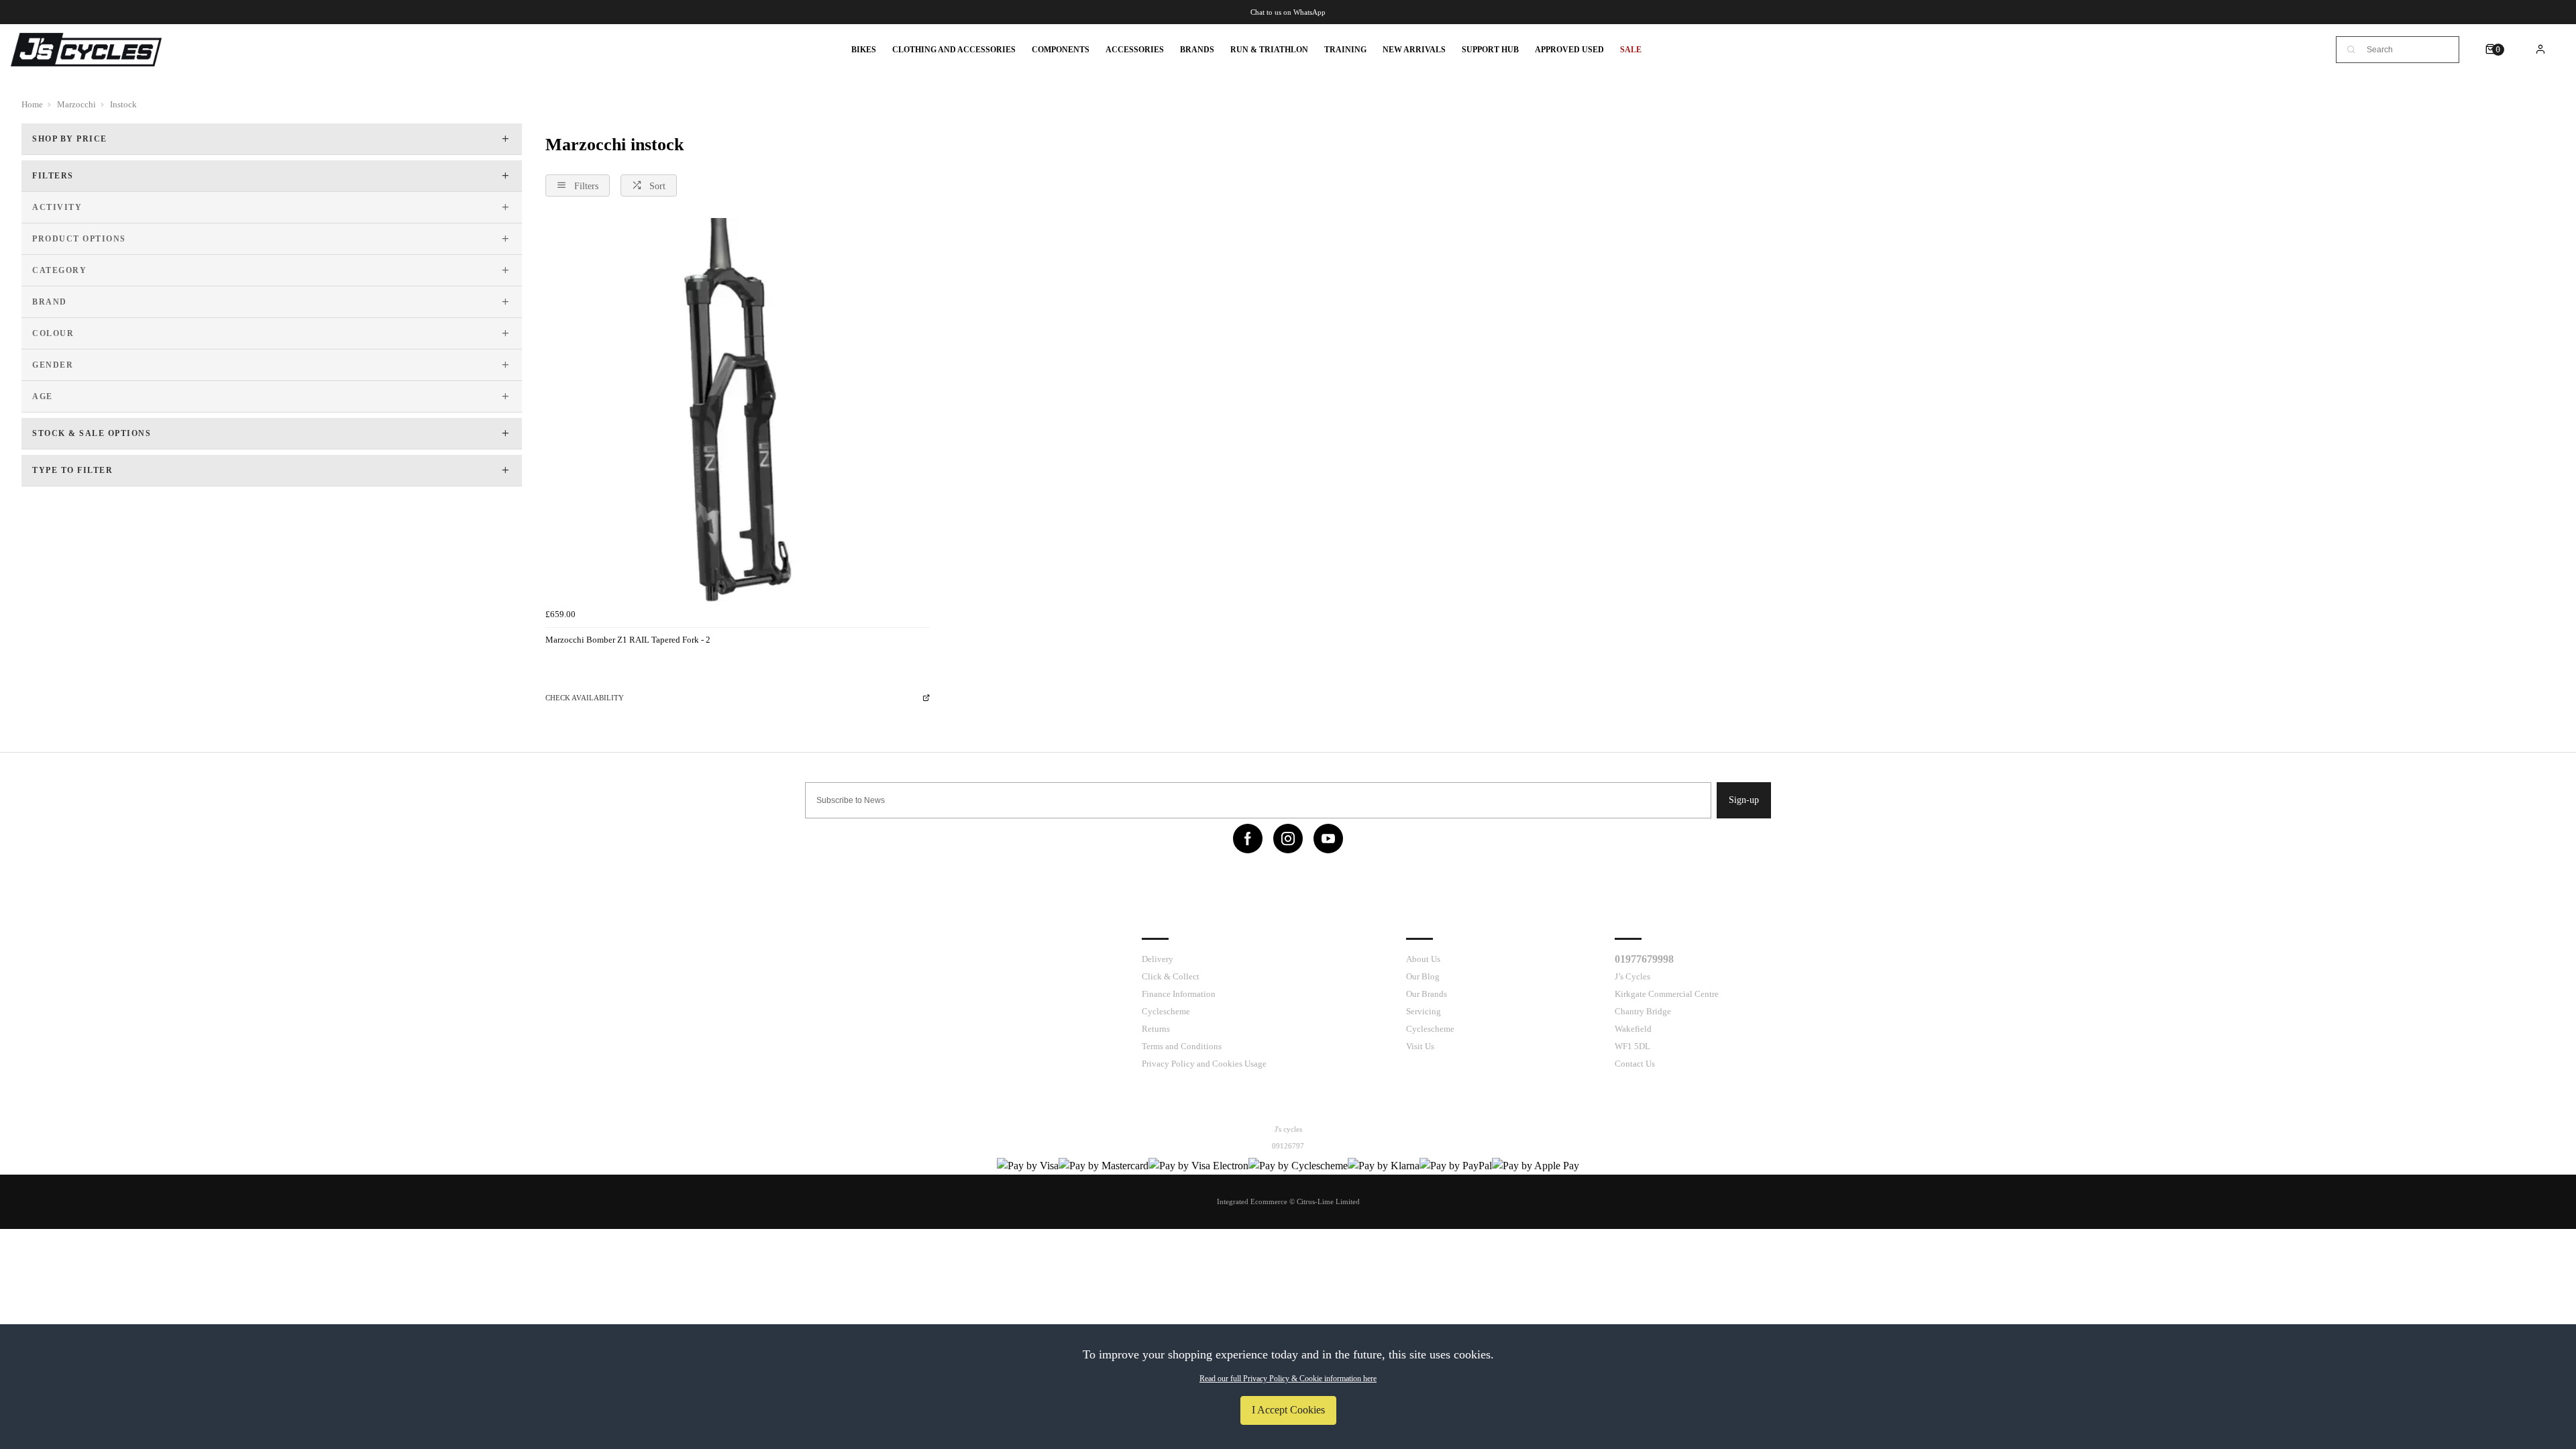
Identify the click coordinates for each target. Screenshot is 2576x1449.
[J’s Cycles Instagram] (1288, 839)
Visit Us (1420, 1046)
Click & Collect (1171, 976)
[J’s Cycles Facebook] (1248, 839)
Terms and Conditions (1182, 1046)
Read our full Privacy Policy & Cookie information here (1288, 1379)
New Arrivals (1414, 50)
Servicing (1424, 1011)
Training (1345, 50)
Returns (1156, 1029)
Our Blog (1423, 976)
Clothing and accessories (954, 50)
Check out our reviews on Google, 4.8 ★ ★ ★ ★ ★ (1288, 12)
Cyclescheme (1166, 1011)
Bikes (864, 50)
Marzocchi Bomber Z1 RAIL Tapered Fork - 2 (628, 640)
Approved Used (1569, 50)
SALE (1631, 50)
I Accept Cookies (1288, 1410)
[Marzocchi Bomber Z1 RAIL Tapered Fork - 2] (738, 410)
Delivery (1158, 959)
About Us (1423, 959)
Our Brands (1427, 994)
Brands (1197, 50)
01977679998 (1644, 959)
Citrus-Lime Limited (1328, 1201)
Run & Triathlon (1269, 50)
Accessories (1135, 50)
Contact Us (1635, 1064)
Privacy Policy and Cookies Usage (1204, 1064)
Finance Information (1179, 994)
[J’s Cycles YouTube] (1328, 839)
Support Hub (1490, 50)
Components (1061, 50)
